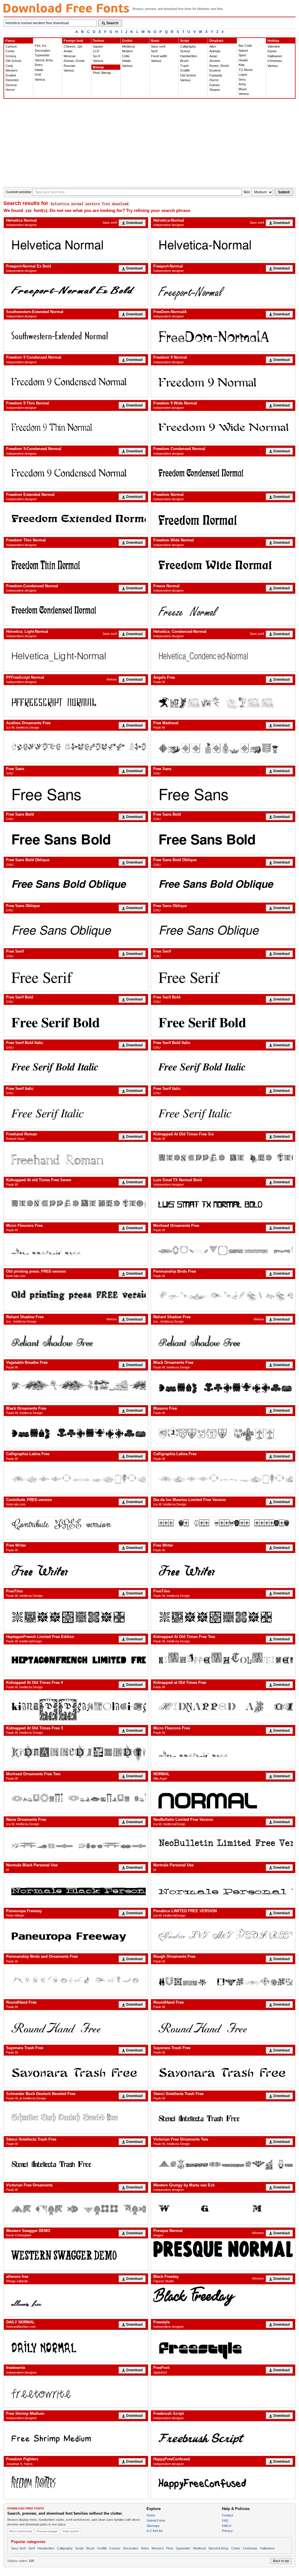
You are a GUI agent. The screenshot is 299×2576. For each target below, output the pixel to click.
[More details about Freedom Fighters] (76, 2483)
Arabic (68, 51)
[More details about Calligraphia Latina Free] (76, 1478)
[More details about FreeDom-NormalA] (223, 335)
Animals (215, 51)
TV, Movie (246, 70)
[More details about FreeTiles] (76, 1615)
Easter (272, 51)
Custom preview (19, 192)
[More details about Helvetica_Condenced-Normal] (223, 655)
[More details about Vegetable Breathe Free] (76, 1386)
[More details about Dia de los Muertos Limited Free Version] (223, 1523)
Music (243, 89)
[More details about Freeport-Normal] (223, 290)
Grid (38, 74)
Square (98, 46)
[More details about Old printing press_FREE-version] (76, 1295)
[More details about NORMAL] (223, 1798)
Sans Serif (18, 2548)
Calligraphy (188, 46)
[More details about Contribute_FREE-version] (76, 1523)
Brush (184, 61)
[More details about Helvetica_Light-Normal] (76, 655)
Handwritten (189, 56)
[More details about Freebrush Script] (223, 2437)
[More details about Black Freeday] (223, 2296)
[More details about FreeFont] (223, 2392)
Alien (213, 46)
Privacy (227, 2531)
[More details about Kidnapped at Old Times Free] (223, 1706)
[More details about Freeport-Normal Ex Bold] (76, 290)
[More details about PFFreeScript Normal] (76, 701)
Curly (9, 66)
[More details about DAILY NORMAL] (76, 2346)
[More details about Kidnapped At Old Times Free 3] (76, 1752)
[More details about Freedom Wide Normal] (223, 564)
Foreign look (73, 41)
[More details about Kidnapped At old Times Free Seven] (76, 1204)
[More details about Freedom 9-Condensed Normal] (76, 472)
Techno (99, 41)
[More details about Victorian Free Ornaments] (76, 2209)
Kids (242, 65)
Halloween (275, 56)
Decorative (42, 51)
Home (151, 2515)
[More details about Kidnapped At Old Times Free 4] (76, 1706)
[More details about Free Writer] (76, 1569)
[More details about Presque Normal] (223, 2249)
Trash (184, 66)
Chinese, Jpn (73, 46)
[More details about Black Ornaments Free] (223, 1386)
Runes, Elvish (219, 66)
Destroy (11, 85)
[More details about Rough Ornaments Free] (223, 1980)
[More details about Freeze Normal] (223, 610)
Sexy (242, 79)
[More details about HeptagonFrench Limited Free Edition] (76, 1660)
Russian (69, 66)
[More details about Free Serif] (76, 975)
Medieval (128, 46)
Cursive (115, 2548)
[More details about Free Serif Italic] (76, 1112)
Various (40, 79)
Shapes (215, 90)
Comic (10, 51)
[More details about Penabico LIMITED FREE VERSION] (223, 1935)
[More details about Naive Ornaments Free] (76, 1843)
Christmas (275, 61)
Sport (242, 55)
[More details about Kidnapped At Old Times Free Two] (223, 1660)
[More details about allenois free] (76, 2300)
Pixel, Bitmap (102, 73)
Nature (243, 51)
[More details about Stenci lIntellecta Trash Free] (223, 2117)
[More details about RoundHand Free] (76, 2026)
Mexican (70, 56)
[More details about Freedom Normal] (223, 518)
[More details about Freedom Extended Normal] (76, 518)
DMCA (227, 2526)
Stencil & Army (218, 2548)
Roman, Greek (74, 61)
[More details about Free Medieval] (223, 747)
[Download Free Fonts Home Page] (66, 8)
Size (247, 192)
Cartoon (11, 46)
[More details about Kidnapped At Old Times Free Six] (223, 1158)
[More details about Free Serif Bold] (76, 1021)
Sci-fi (96, 56)
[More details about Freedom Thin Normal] (76, 564)
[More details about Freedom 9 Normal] (223, 381)
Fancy (10, 41)
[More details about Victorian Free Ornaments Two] (223, 2163)
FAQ (225, 2521)
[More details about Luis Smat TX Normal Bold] (223, 1204)
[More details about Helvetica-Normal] (223, 244)
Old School (13, 61)
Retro (39, 65)
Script (185, 41)
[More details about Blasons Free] (223, 1432)
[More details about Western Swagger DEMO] (76, 2254)
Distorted (12, 80)
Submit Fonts (156, 2521)
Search (112, 23)
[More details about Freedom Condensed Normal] (223, 472)
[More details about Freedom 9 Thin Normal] (76, 427)
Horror (10, 90)
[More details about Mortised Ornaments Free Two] (76, 1798)
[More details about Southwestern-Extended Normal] (76, 335)
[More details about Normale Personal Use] (223, 1889)
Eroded (11, 75)
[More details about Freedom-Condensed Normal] (76, 610)
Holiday (273, 41)
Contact (227, 2515)
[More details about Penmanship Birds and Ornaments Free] (76, 1980)
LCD (96, 51)
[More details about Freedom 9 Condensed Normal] (76, 381)
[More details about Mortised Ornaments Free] (223, 1249)
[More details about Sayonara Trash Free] (76, 2072)
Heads (243, 60)
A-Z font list (155, 2531)
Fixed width (159, 56)
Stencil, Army (44, 60)
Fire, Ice (41, 46)
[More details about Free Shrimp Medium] (76, 2437)
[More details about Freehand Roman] (76, 1158)
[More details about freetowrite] (76, 2392)
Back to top (281, 2561)
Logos (243, 74)
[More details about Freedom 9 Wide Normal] (223, 427)
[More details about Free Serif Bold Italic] (76, 1066)
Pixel (170, 2548)
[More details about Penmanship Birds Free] (223, 1295)
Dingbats (216, 41)
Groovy (11, 56)
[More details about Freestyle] (223, 2346)
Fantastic (216, 75)
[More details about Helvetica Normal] (76, 244)
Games (215, 85)
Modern (127, 51)
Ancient (215, 61)
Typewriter (42, 55)
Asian (213, 56)
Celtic (126, 56)
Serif (154, 51)
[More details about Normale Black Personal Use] (76, 1889)
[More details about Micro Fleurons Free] (76, 1249)
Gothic (127, 41)
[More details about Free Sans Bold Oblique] (76, 884)
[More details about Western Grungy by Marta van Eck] (223, 2209)
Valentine (274, 46)
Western (12, 70)
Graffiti (185, 70)
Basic (155, 41)
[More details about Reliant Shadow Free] (76, 1341)
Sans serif (158, 46)
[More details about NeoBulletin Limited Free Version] (223, 1843)
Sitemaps (153, 2526)
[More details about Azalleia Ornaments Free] (76, 747)
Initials (39, 70)
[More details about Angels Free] (223, 701)
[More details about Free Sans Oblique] (76, 929)
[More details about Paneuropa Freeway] (76, 1935)
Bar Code (245, 46)
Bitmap (98, 67)
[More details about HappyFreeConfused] (223, 2483)
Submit (284, 192)
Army (242, 84)
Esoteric (215, 70)
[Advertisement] (149, 143)
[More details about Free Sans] (76, 792)
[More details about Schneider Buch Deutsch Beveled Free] (76, 2117)
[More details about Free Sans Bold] (76, 838)
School (185, 51)
